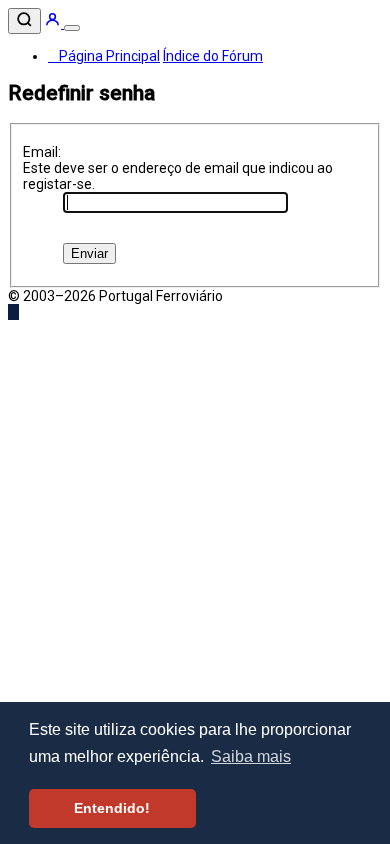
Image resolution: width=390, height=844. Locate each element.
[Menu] (72, 28)
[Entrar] (54, 23)
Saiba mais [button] (251, 756)
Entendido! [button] (112, 808)
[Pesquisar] (24, 21)
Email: (42, 152)
